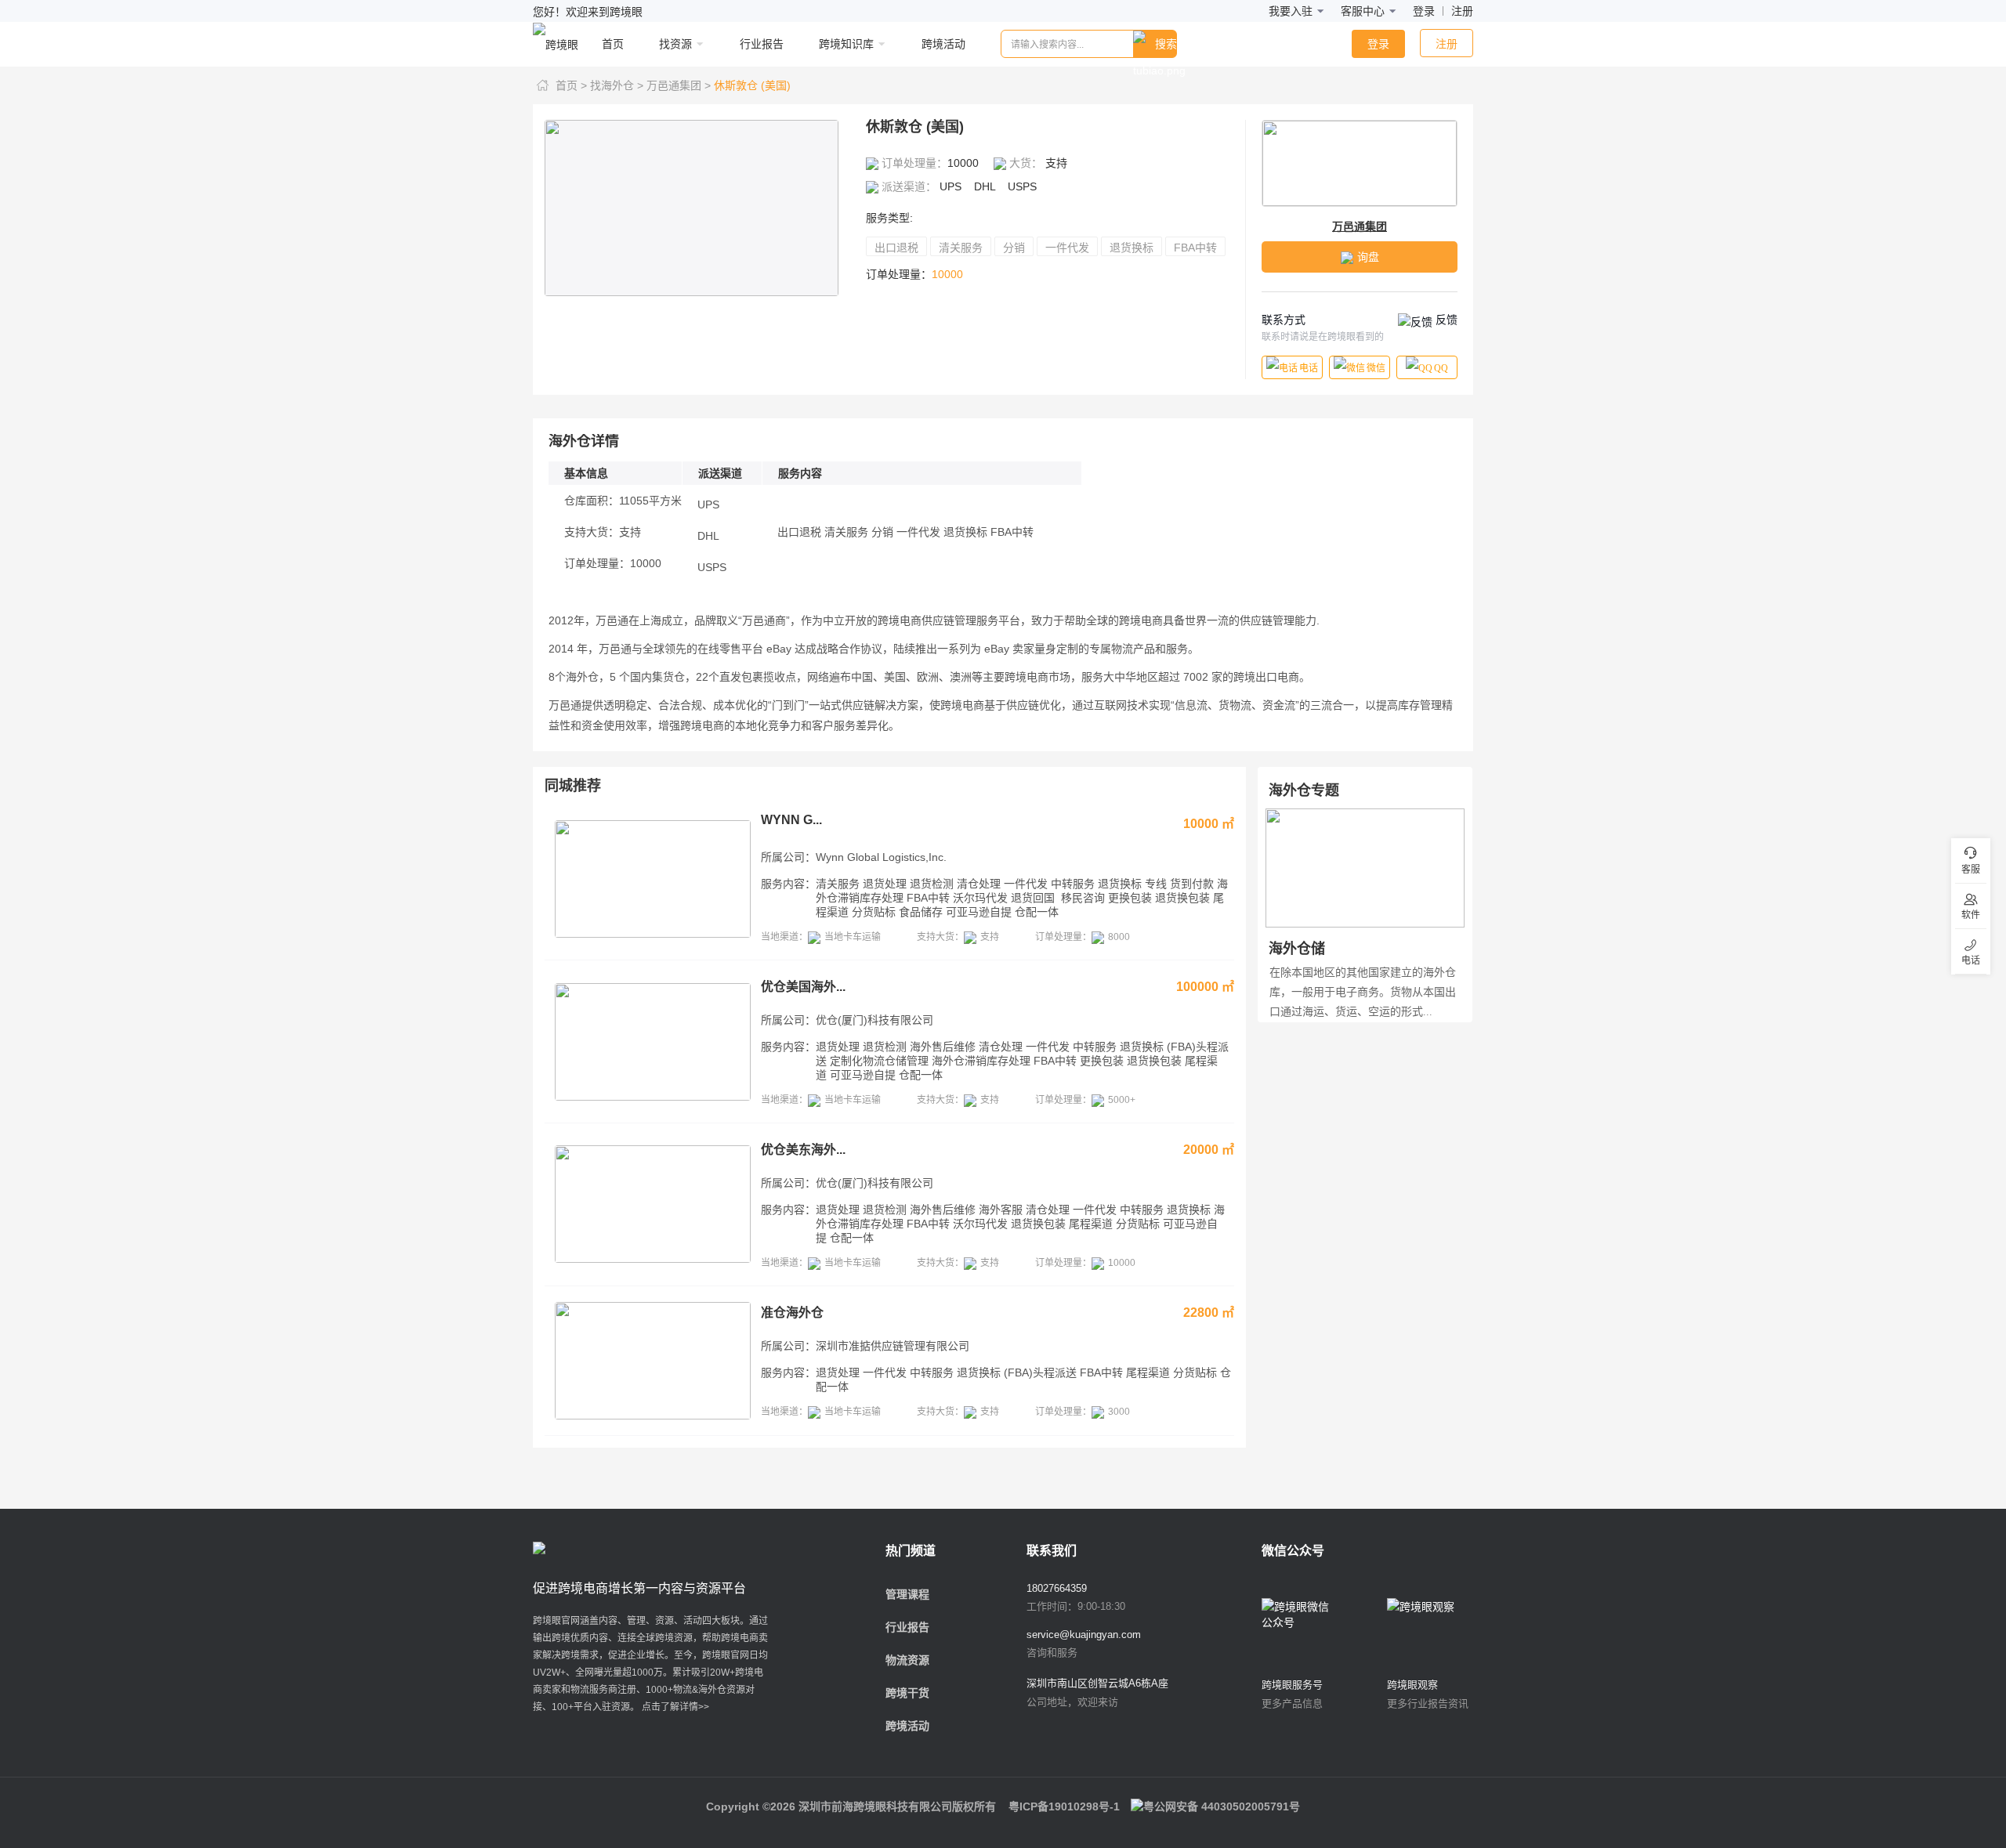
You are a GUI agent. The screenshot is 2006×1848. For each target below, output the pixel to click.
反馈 (1445, 320)
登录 (1424, 11)
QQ (1441, 368)
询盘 (1368, 257)
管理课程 (907, 1594)
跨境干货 (907, 1693)
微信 (1376, 368)
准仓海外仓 (792, 1313)
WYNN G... (791, 820)
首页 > (571, 85)
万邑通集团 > (679, 85)
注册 (1462, 11)
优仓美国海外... (803, 987)
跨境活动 (907, 1726)
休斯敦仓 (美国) (752, 85)
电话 (1309, 368)
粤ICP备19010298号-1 (1064, 1806)
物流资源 (907, 1660)
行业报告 (907, 1627)
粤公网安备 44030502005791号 (1222, 1806)
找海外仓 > (617, 85)
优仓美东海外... (803, 1150)
